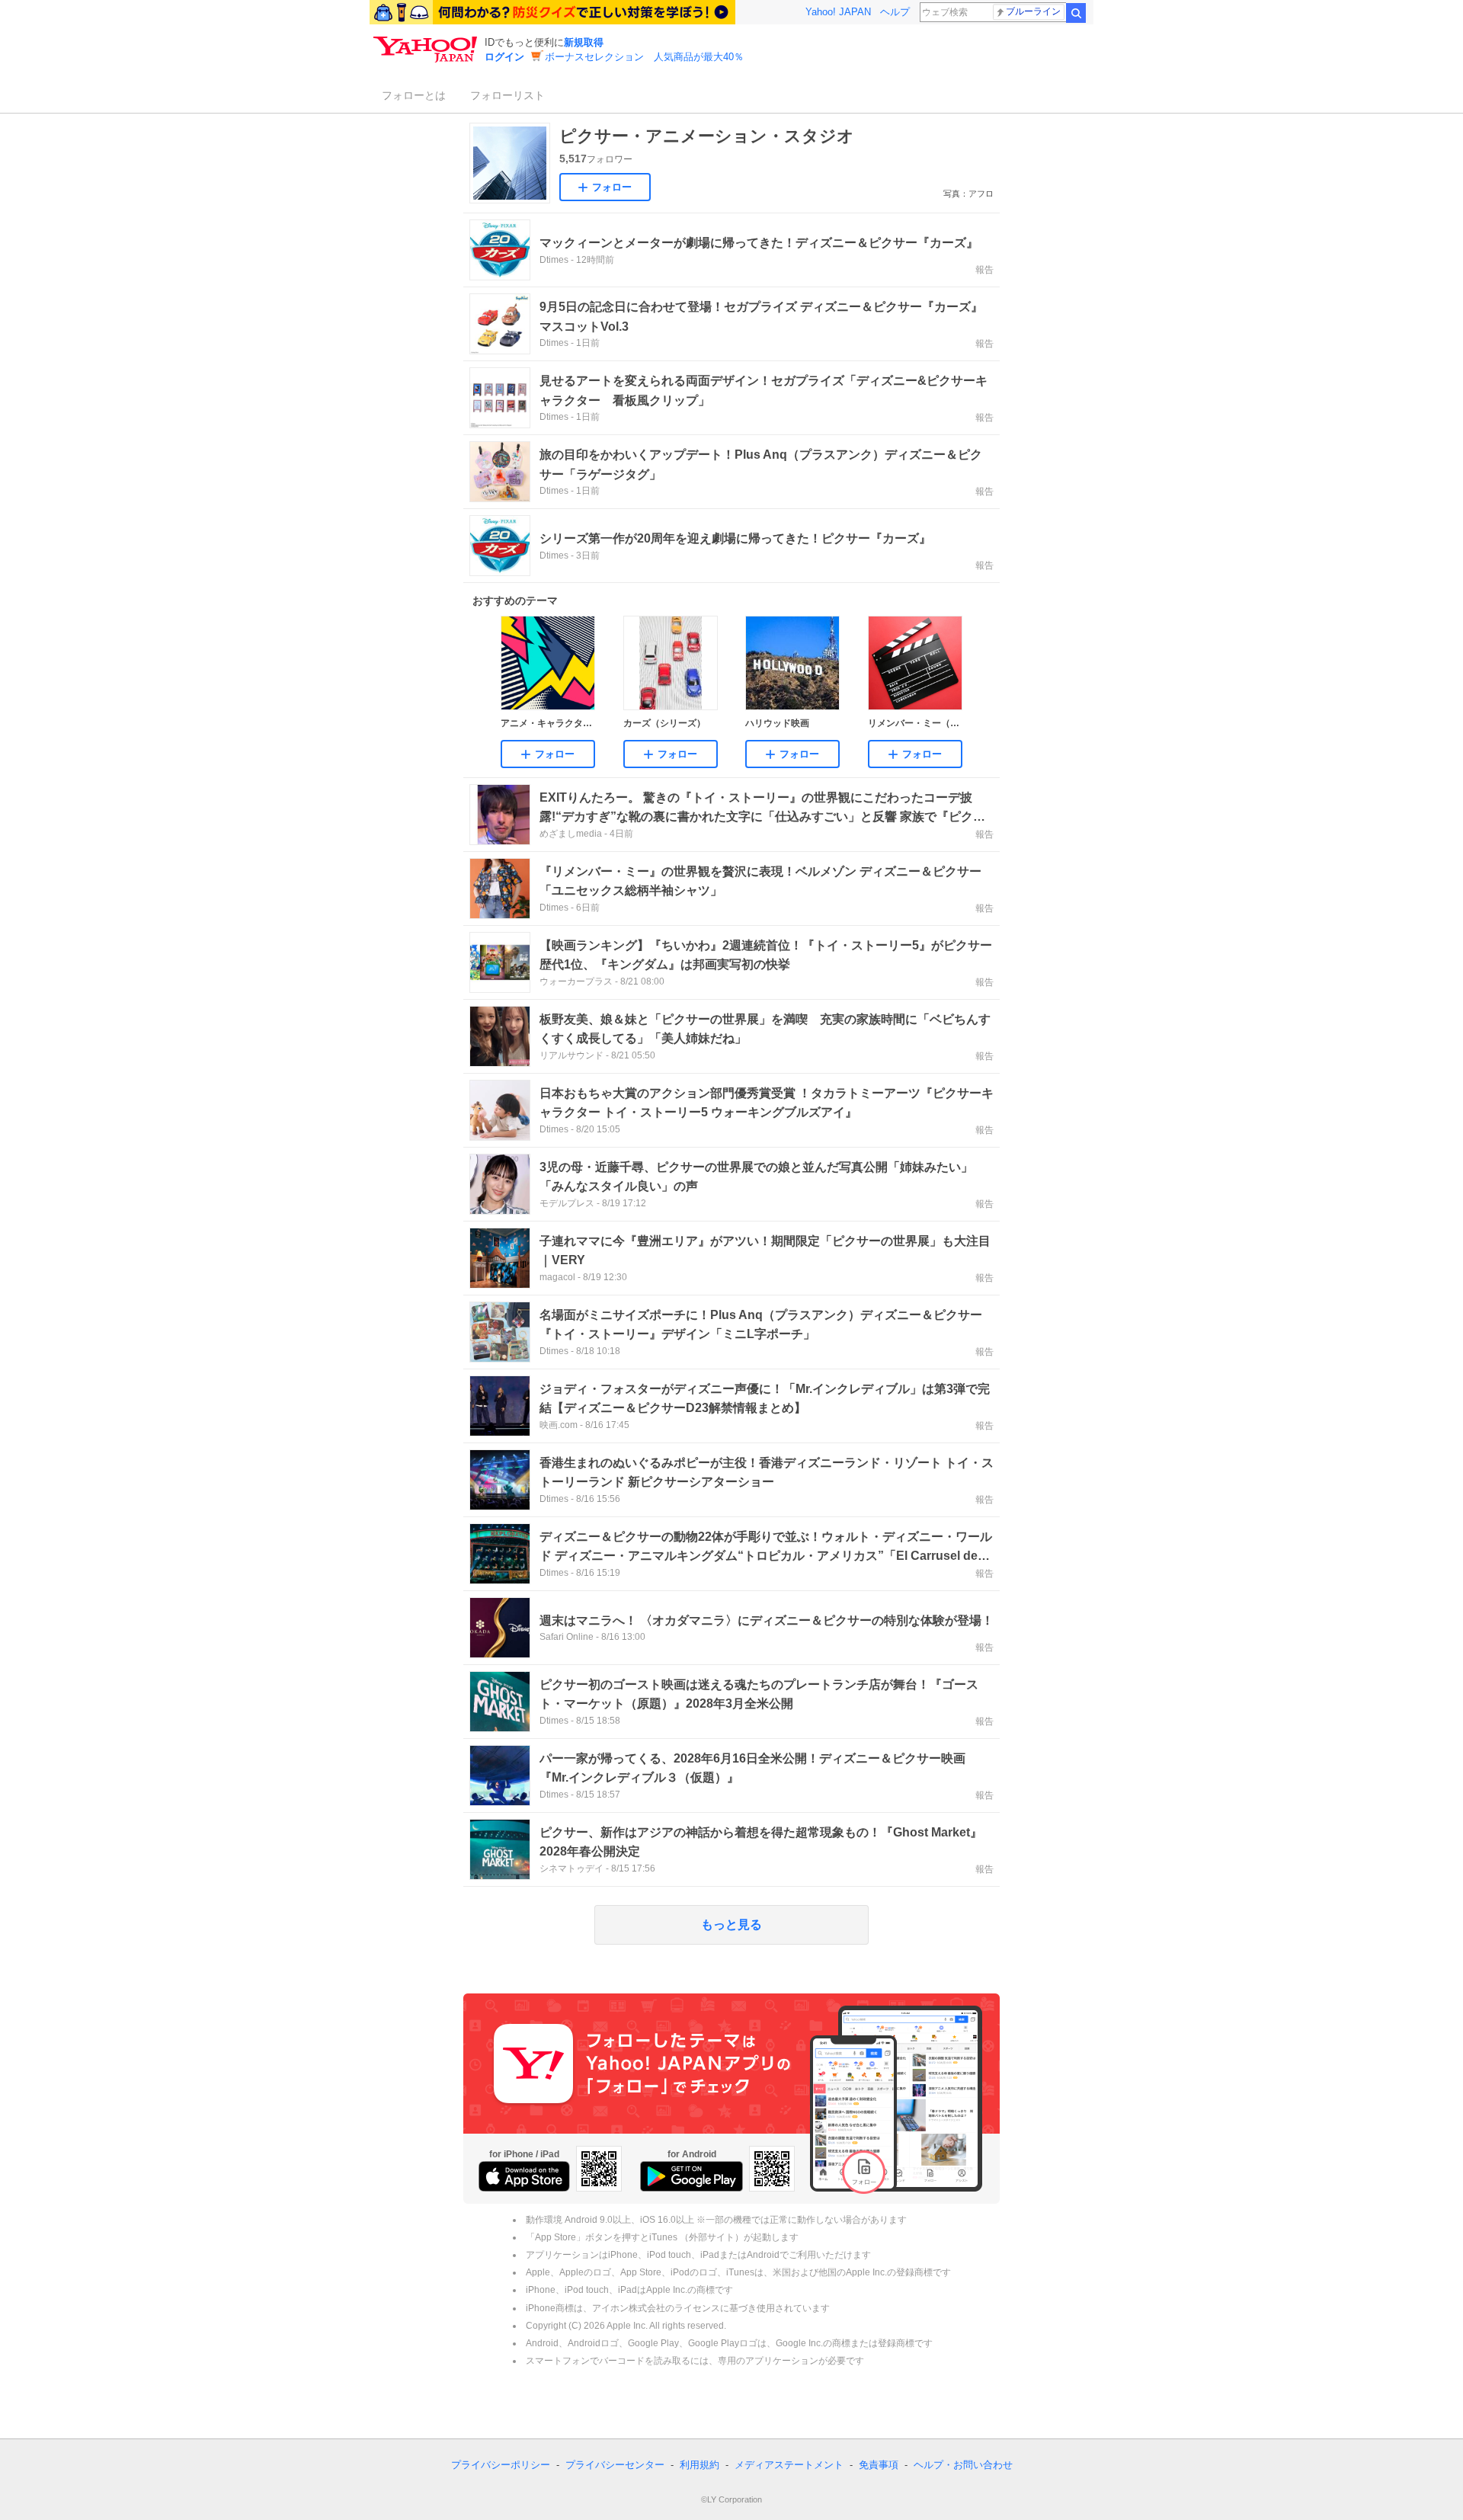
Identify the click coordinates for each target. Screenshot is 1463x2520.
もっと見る (731, 1924)
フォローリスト (507, 95)
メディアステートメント (789, 2465)
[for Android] (691, 2176)
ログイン (504, 57)
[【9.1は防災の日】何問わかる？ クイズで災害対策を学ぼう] (552, 12)
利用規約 (699, 2465)
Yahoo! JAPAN (838, 12)
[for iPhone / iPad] (524, 2176)
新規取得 (584, 42)
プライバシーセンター (615, 2465)
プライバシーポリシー (501, 2465)
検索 (1076, 13)
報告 (984, 270)
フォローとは (414, 95)
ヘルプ (895, 12)
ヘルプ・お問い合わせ (963, 2465)
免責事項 (879, 2465)
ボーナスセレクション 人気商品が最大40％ (644, 57)
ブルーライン (1033, 11)
